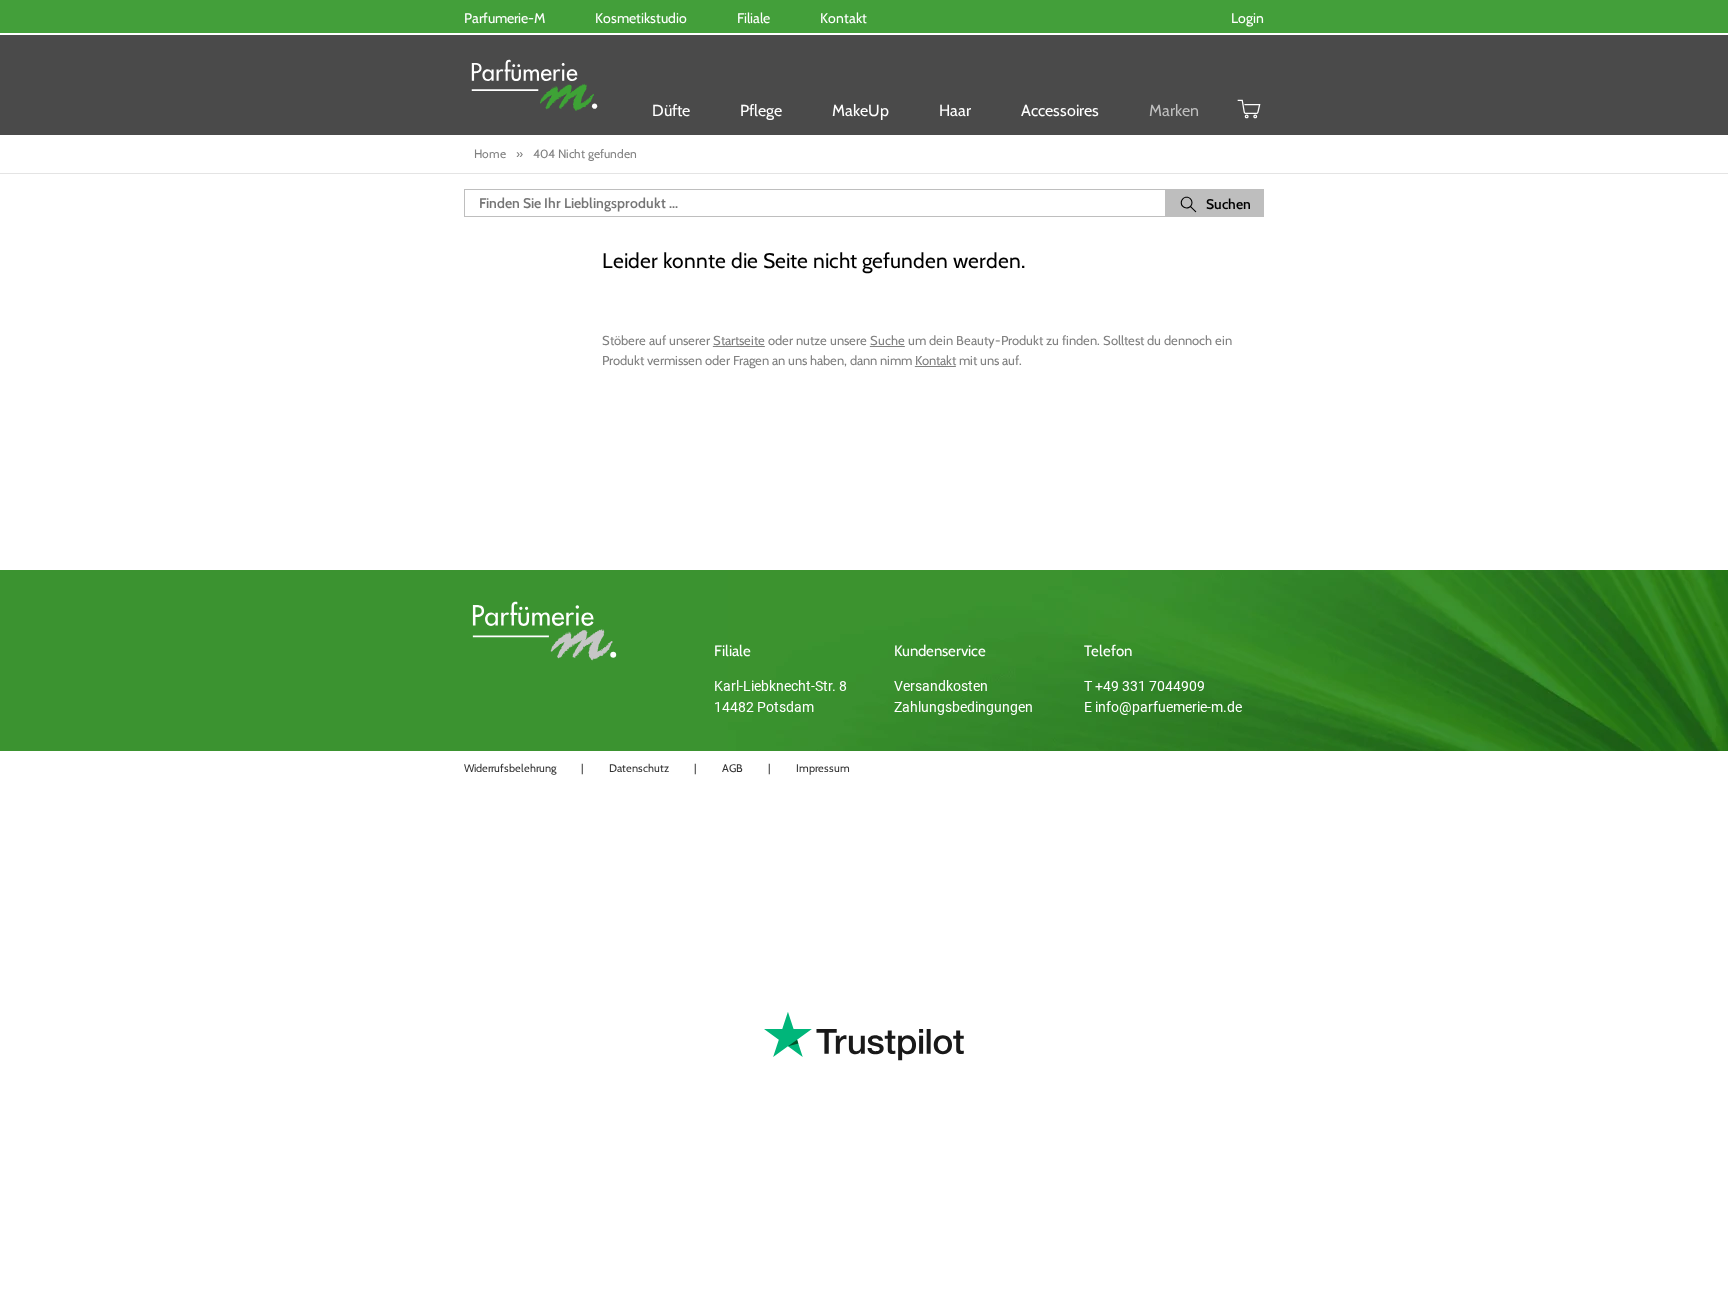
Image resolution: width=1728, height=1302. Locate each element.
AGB (732, 768)
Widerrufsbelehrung (510, 768)
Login (1247, 18)
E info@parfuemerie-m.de (1163, 707)
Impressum (823, 768)
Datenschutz (639, 768)
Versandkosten (941, 686)
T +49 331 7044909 (1144, 686)
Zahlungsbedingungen (963, 707)
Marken (1174, 110)
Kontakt (935, 360)
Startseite (739, 340)
